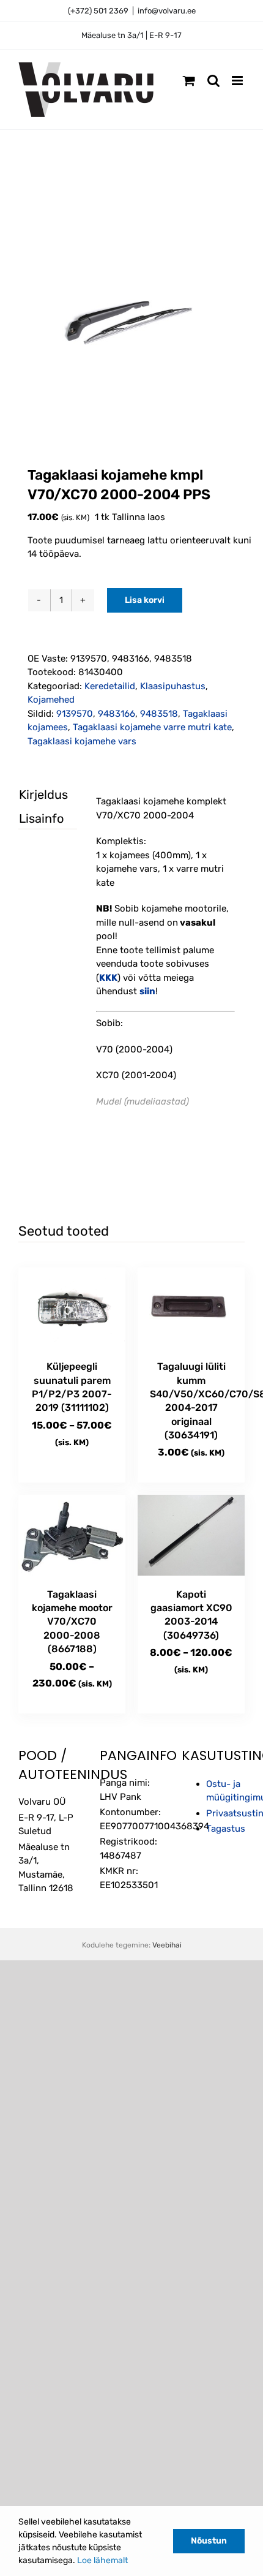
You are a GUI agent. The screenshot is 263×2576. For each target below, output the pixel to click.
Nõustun (209, 2541)
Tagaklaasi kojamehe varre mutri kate (152, 727)
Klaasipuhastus (173, 686)
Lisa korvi (145, 600)
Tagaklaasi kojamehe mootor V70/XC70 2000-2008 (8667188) (72, 1622)
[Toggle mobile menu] (238, 81)
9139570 (75, 714)
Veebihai (167, 1945)
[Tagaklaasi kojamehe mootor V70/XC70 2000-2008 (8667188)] (72, 1535)
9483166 (117, 714)
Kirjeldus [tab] (37, 795)
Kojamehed (51, 700)
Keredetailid (110, 686)
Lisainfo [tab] (37, 818)
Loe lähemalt (102, 2560)
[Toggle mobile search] (213, 81)
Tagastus (226, 1829)
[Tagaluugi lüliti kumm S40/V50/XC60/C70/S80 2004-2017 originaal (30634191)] (191, 1308)
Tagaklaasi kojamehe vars (82, 741)
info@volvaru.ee (167, 11)
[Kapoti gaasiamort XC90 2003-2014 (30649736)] (191, 1535)
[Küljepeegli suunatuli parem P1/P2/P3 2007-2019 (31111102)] (72, 1308)
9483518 (159, 714)
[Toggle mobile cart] (189, 81)
